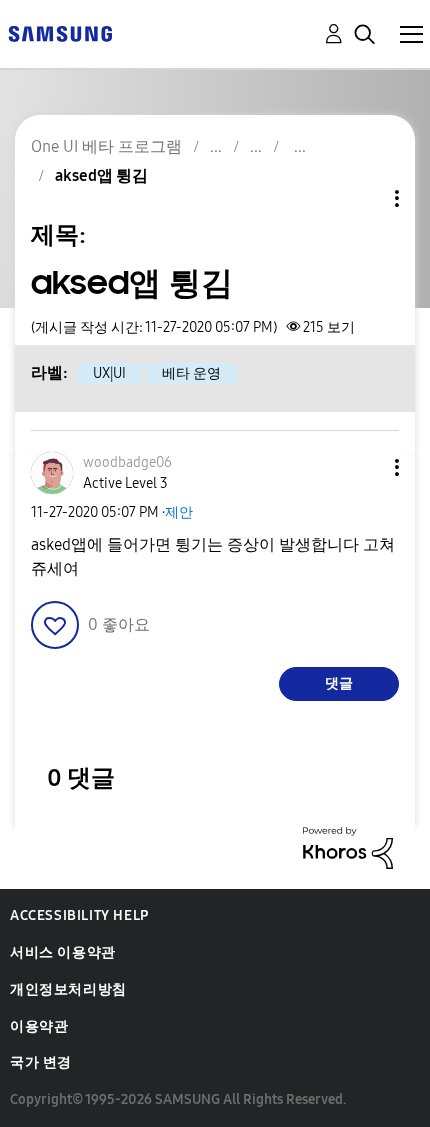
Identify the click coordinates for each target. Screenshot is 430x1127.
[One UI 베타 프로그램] (60, 32)
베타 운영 (191, 373)
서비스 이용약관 (63, 952)
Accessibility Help (79, 915)
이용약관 (39, 1026)
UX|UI (109, 373)
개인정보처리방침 (68, 989)
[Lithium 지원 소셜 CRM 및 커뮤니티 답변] (348, 846)
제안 (179, 512)
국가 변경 (41, 1062)
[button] (364, 467)
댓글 (339, 683)
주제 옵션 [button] (363, 198)
